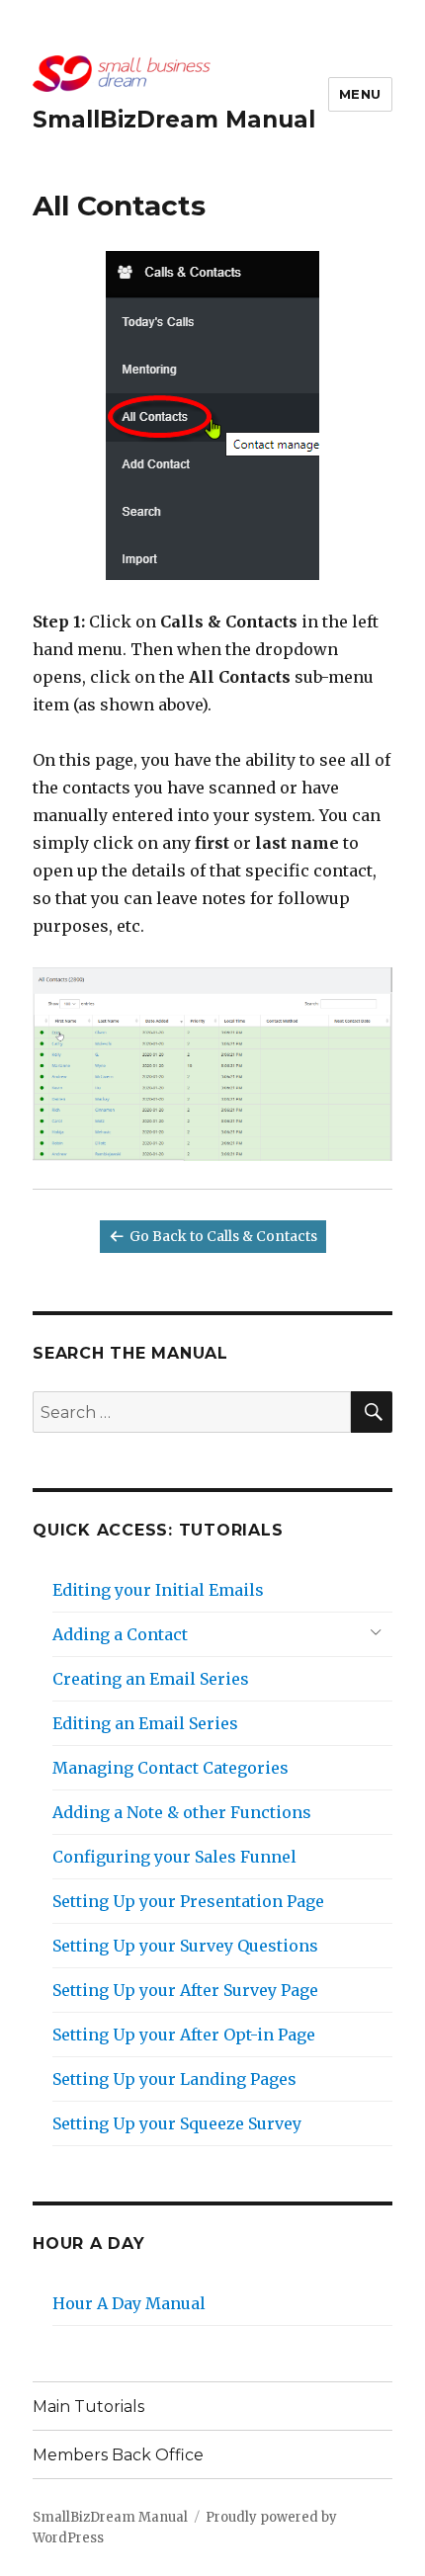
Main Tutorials (88, 2407)
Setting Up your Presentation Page (188, 1901)
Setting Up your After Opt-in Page (184, 2035)
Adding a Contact (120, 1634)
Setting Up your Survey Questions (185, 1946)
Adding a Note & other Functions (182, 1812)
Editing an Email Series (145, 1723)
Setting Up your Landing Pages (174, 2079)
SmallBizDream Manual (174, 120)
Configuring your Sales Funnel (174, 1857)
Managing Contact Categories (170, 1768)
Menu (360, 94)
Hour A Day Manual (129, 2303)
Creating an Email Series (151, 1679)
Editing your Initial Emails (158, 1590)
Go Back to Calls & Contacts (223, 1236)
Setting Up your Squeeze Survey (177, 2123)
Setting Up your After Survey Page (185, 1990)
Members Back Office (118, 2455)
